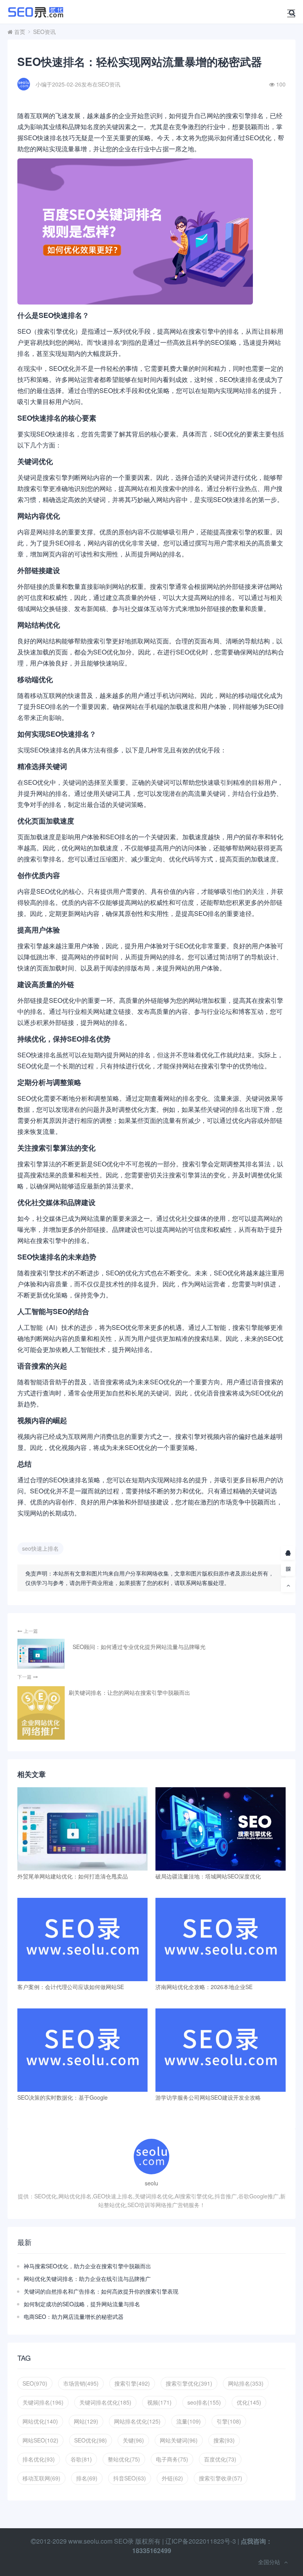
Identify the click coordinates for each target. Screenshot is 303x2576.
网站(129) (86, 2421)
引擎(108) (229, 2421)
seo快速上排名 (40, 1548)
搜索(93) (224, 2440)
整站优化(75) (124, 2459)
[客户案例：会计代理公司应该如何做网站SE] (82, 1940)
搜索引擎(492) (132, 2383)
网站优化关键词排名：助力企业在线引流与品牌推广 (87, 2279)
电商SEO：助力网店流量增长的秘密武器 (74, 2317)
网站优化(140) (40, 2421)
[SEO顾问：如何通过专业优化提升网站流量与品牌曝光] (41, 1654)
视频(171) (159, 2402)
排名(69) (87, 2478)
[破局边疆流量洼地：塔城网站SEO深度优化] (221, 1829)
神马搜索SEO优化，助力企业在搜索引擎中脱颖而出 (87, 2266)
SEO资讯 (44, 32)
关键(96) (133, 2440)
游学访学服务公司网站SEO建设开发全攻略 (208, 2097)
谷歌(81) (81, 2459)
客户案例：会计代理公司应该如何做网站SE (71, 1987)
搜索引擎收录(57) (221, 2478)
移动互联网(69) (41, 2478)
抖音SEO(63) (130, 2478)
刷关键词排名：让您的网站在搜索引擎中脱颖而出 (129, 1692)
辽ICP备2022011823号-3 (201, 2541)
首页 (20, 32)
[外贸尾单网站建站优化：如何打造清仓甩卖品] (82, 1829)
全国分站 (269, 2562)
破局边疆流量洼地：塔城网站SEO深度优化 (208, 1876)
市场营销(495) (81, 2383)
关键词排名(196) (43, 2402)
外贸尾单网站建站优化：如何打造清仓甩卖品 (73, 1876)
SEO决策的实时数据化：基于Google (63, 2097)
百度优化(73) (220, 2459)
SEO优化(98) (91, 2440)
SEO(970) (35, 2383)
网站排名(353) (246, 2383)
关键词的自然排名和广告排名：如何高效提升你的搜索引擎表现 (101, 2291)
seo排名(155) (204, 2402)
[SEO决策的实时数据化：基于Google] (82, 2050)
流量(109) (189, 2421)
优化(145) (249, 2402)
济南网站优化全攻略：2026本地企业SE (204, 1987)
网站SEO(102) (40, 2440)
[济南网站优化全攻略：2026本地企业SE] (221, 1940)
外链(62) (172, 2478)
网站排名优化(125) (137, 2421)
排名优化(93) (39, 2459)
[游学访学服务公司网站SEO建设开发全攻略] (221, 2050)
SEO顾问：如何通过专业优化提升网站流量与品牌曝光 (139, 1647)
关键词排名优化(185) (105, 2402)
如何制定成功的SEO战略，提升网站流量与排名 (82, 2304)
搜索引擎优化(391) (189, 2383)
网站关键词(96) (179, 2440)
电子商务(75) (172, 2459)
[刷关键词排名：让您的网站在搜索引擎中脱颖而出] (41, 1713)
